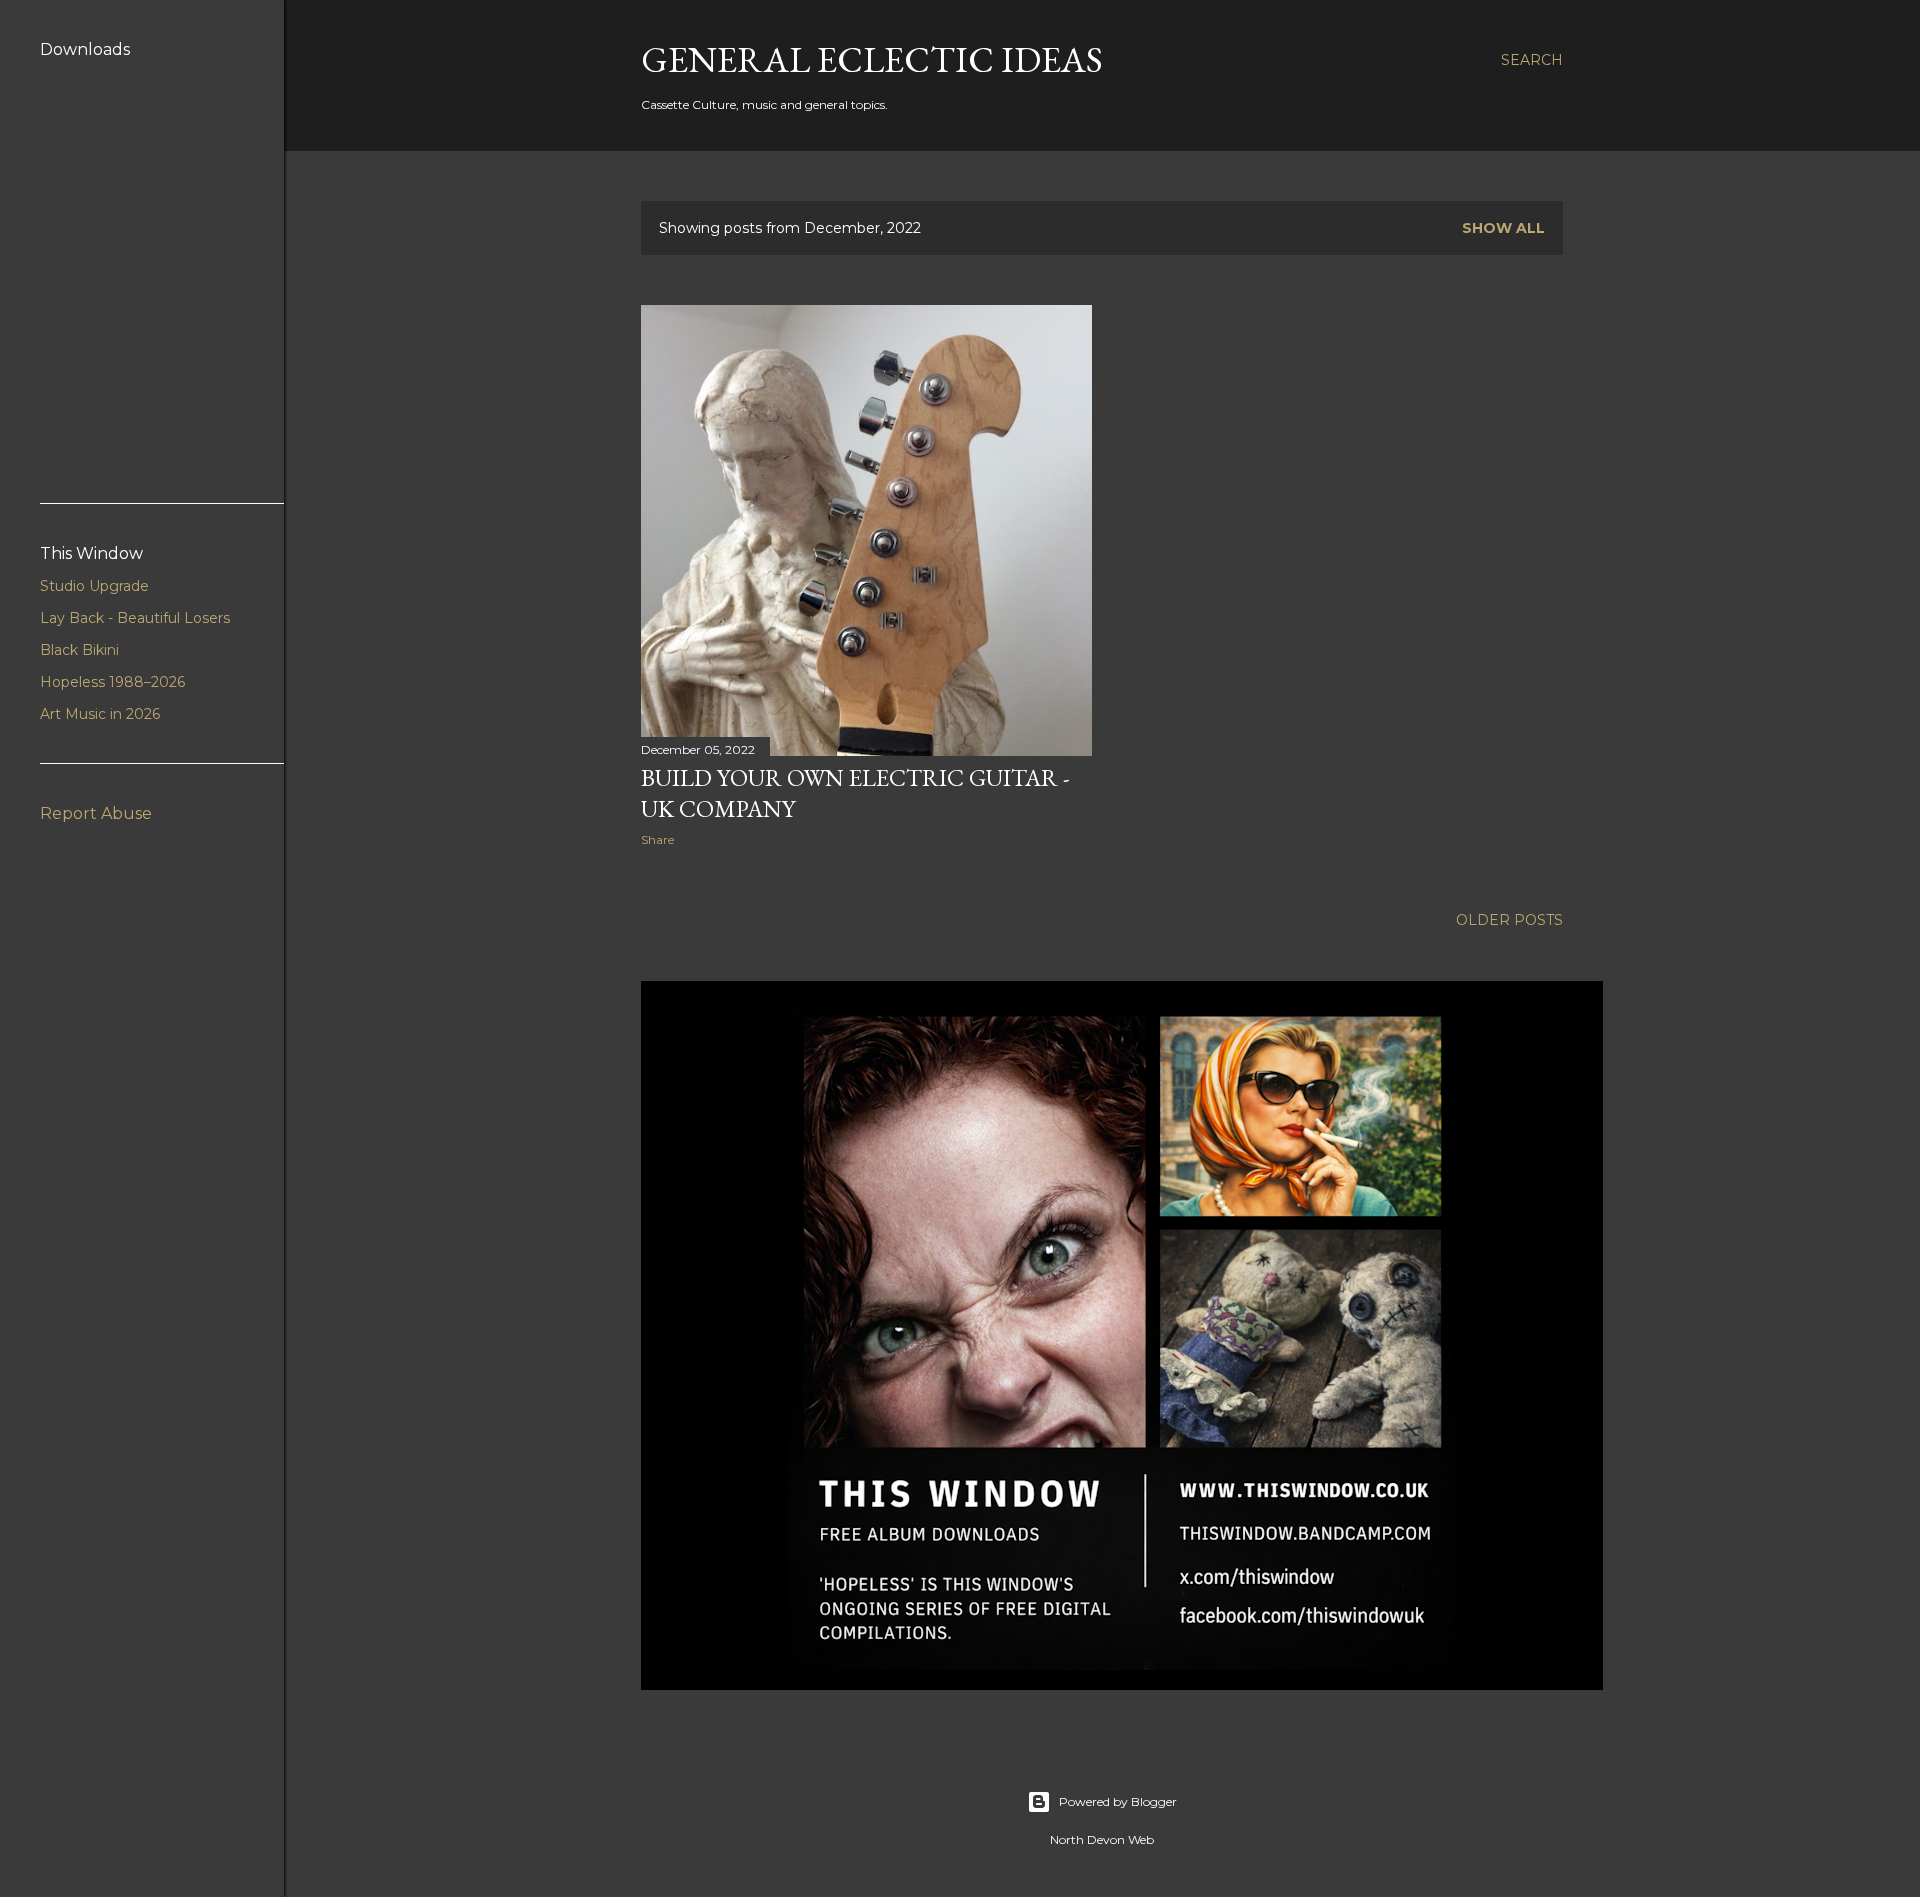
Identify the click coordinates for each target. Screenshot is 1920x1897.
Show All (1503, 228)
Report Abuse (96, 813)
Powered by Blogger (1118, 1801)
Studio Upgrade (94, 586)
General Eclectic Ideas (872, 59)
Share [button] (657, 839)
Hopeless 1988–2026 (112, 682)
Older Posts (1509, 920)
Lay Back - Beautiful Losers (135, 618)
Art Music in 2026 (100, 714)
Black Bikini (79, 650)
